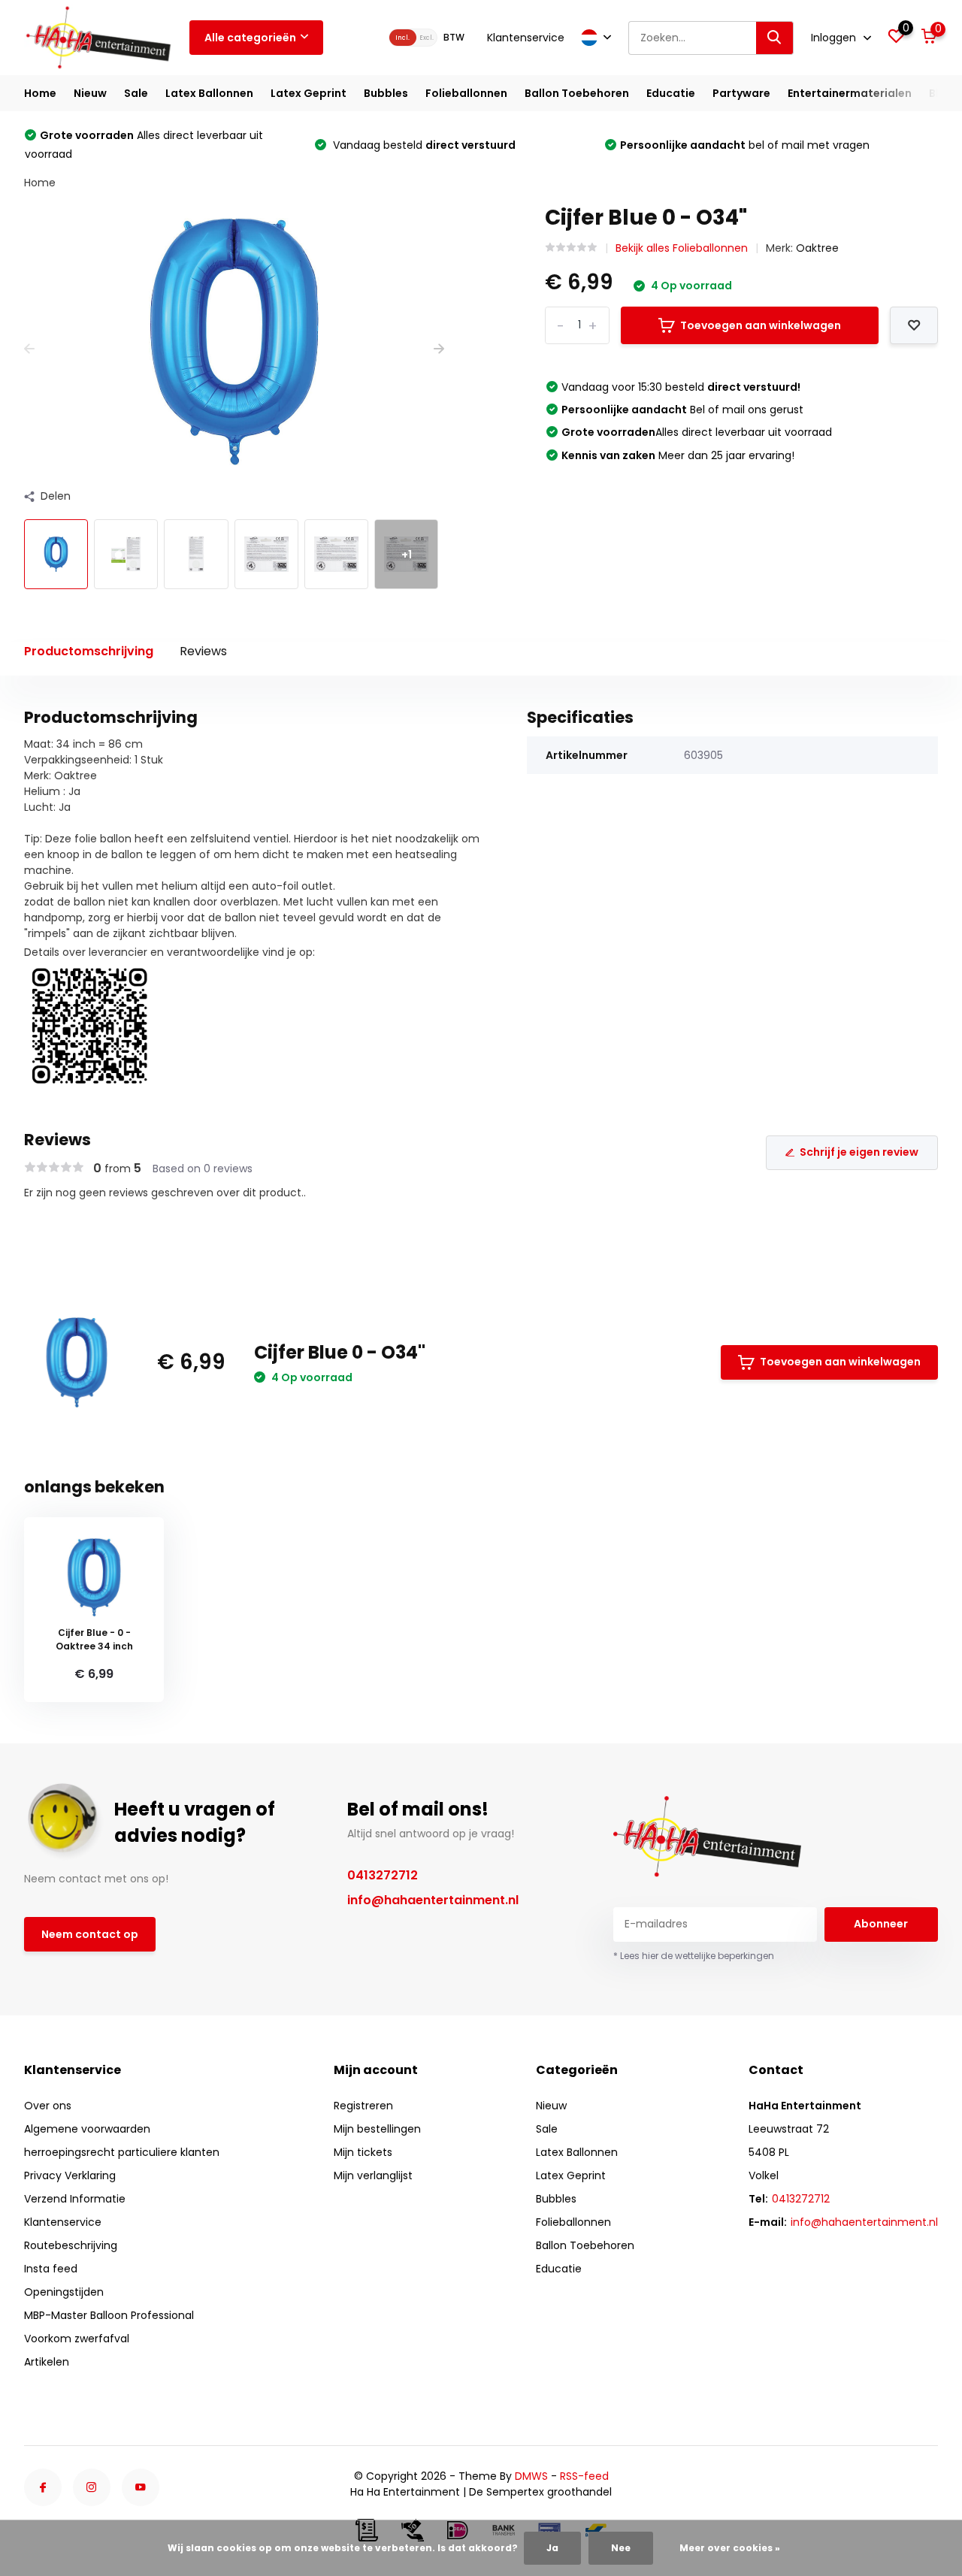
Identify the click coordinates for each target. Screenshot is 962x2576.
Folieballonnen (466, 93)
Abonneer (881, 1924)
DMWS (531, 2476)
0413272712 (383, 1875)
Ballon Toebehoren (577, 93)
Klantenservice (526, 38)
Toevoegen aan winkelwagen (761, 325)
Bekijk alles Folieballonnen (682, 248)
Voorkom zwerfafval (77, 2339)
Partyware (741, 93)
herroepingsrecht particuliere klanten (122, 2152)
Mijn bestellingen (377, 2129)
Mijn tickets (363, 2152)
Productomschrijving (89, 651)
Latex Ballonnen (209, 93)
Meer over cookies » (730, 2548)
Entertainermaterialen (850, 93)
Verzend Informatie (75, 2199)
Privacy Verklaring (70, 2175)
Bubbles (386, 93)
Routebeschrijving (71, 2245)
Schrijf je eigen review (859, 1152)
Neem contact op (90, 1934)
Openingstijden (64, 2292)
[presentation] (29, 349)
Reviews (203, 651)
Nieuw (90, 93)
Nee (621, 2548)
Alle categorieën (250, 38)
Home (40, 93)
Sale (136, 93)
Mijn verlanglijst (373, 2175)
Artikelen (47, 2362)
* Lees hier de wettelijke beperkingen (694, 1956)
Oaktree (817, 248)
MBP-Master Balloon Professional (109, 2315)
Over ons (48, 2106)
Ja (552, 2548)
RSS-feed (584, 2476)
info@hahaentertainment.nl (433, 1900)
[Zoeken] (775, 38)
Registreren (363, 2106)
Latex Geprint (309, 93)
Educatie (671, 93)
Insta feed (51, 2269)
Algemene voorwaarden (87, 2129)
